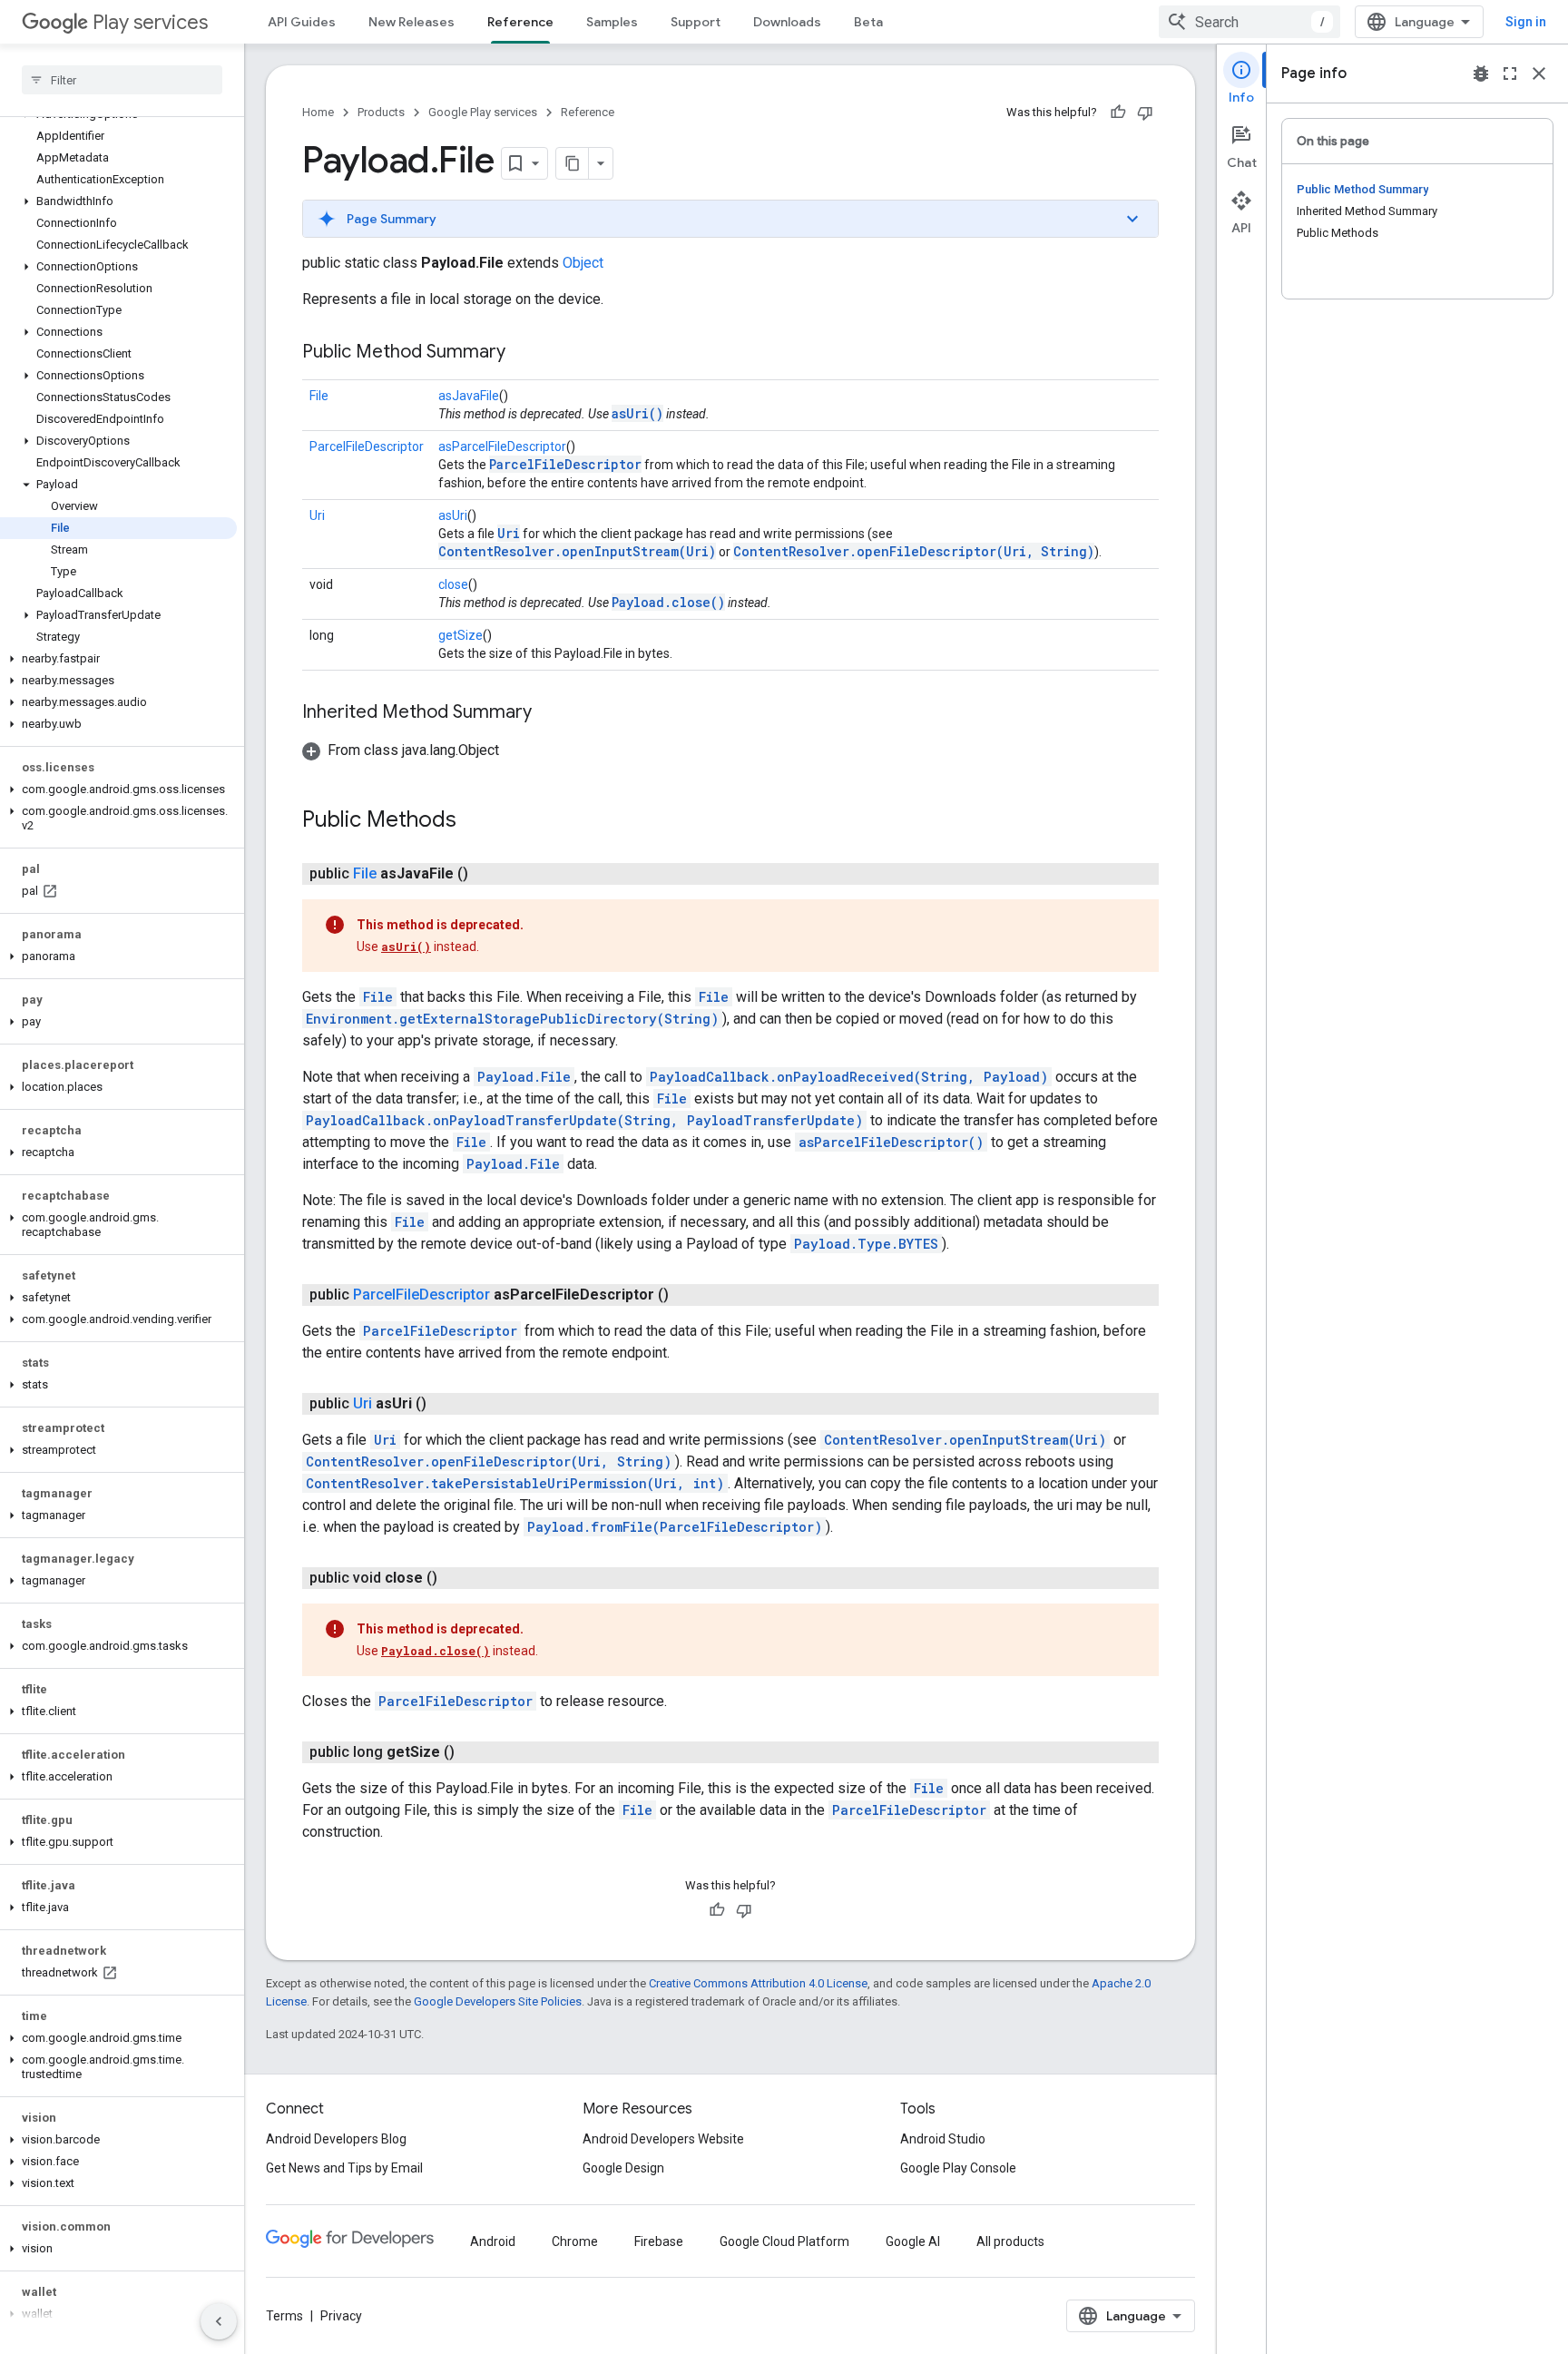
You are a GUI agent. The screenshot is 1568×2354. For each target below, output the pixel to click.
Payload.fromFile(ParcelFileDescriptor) (675, 1527)
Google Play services (483, 112)
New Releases (412, 22)
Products (381, 112)
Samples (612, 22)
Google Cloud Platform (784, 2241)
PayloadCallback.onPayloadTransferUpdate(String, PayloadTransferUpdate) (584, 1120)
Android (493, 2241)
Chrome (575, 2241)
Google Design (623, 2168)
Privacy (341, 2316)
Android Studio (943, 2139)
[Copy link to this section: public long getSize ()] (473, 1752)
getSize (461, 635)
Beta (868, 22)
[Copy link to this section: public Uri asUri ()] (445, 1404)
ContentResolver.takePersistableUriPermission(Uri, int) (515, 1483)
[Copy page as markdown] (573, 163)
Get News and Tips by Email (344, 2168)
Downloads (787, 22)
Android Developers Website (663, 2139)
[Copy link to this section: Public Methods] (475, 821)
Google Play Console (958, 2168)
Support (696, 22)
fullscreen (1510, 74)
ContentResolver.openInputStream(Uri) (577, 551)
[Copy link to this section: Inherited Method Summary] (550, 713)
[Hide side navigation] (219, 2321)
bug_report (1481, 74)
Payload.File (524, 1077)
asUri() (637, 413)
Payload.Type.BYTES (866, 1244)
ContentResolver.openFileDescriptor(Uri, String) (914, 551)
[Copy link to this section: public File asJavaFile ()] (486, 874)
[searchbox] (122, 80)
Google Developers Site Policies (498, 2001)
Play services (150, 22)
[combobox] (1249, 22)
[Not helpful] (1145, 113)
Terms (284, 2316)
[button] (118, 201)
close (453, 584)
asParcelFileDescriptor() (891, 1142)
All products (1010, 2241)
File (319, 396)
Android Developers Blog (336, 2139)
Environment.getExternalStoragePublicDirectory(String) (512, 1019)
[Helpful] (1118, 113)
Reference (520, 22)
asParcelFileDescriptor (502, 446)
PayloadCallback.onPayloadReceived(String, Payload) (849, 1077)
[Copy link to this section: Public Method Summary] (524, 353)
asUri (453, 515)
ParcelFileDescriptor (367, 446)
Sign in (1526, 22)
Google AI (913, 2241)
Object (583, 263)
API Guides (302, 22)
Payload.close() (668, 602)
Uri (317, 515)
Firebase (659, 2241)
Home (318, 112)
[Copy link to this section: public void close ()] (456, 1578)
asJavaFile (469, 396)
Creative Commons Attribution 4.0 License (758, 1983)
